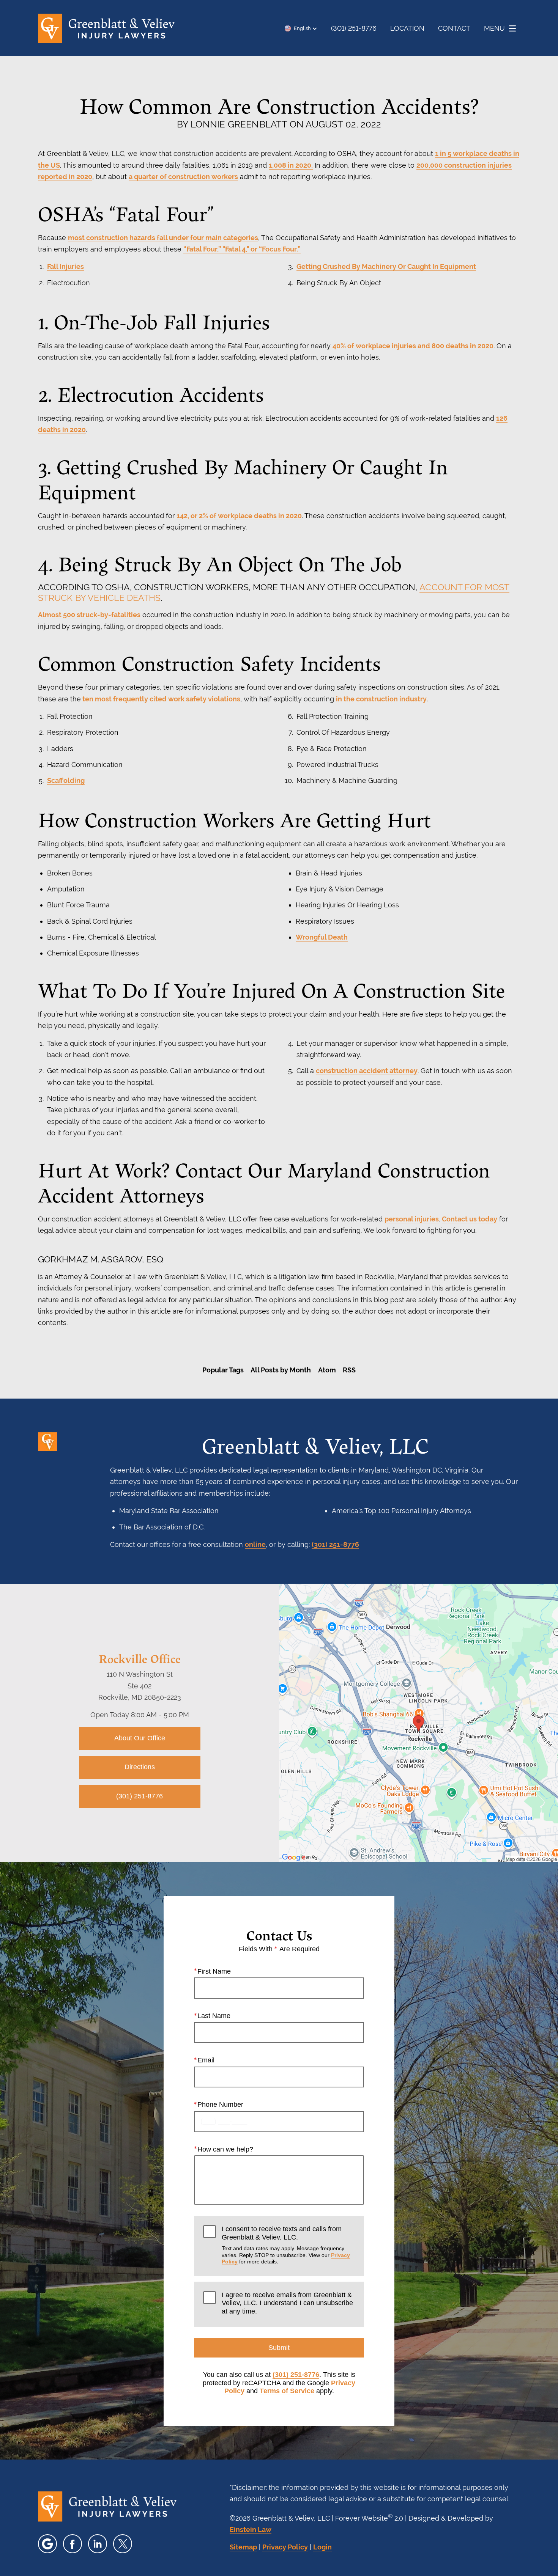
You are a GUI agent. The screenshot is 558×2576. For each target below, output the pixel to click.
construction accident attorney (367, 1071)
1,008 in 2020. (291, 165)
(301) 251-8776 (335, 1544)
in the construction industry (381, 699)
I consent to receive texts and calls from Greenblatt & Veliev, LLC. (286, 2245)
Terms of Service (287, 2391)
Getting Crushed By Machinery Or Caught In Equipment (386, 266)
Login (322, 2547)
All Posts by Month (281, 1370)
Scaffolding (66, 780)
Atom (327, 1370)
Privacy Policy (285, 2547)
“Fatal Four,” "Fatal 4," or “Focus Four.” (242, 249)
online (255, 1544)
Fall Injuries (65, 266)
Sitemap (243, 2547)
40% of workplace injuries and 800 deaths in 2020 (413, 346)
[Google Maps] (47, 2544)
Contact (454, 28)
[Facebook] (73, 2544)
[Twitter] (123, 2544)
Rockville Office (140, 1658)
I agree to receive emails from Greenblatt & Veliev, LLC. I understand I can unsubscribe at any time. (287, 2303)
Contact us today (470, 1219)
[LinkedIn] (98, 2544)
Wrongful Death (322, 937)
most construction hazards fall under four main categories (163, 238)
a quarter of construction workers (183, 177)
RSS (349, 1370)
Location (407, 28)
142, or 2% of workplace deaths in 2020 (239, 516)
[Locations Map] (418, 1723)
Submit (279, 2348)
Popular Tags (223, 1370)
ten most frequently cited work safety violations (161, 699)
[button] (301, 28)
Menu (494, 28)
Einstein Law (251, 2530)
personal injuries (412, 1219)
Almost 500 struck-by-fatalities (89, 615)
